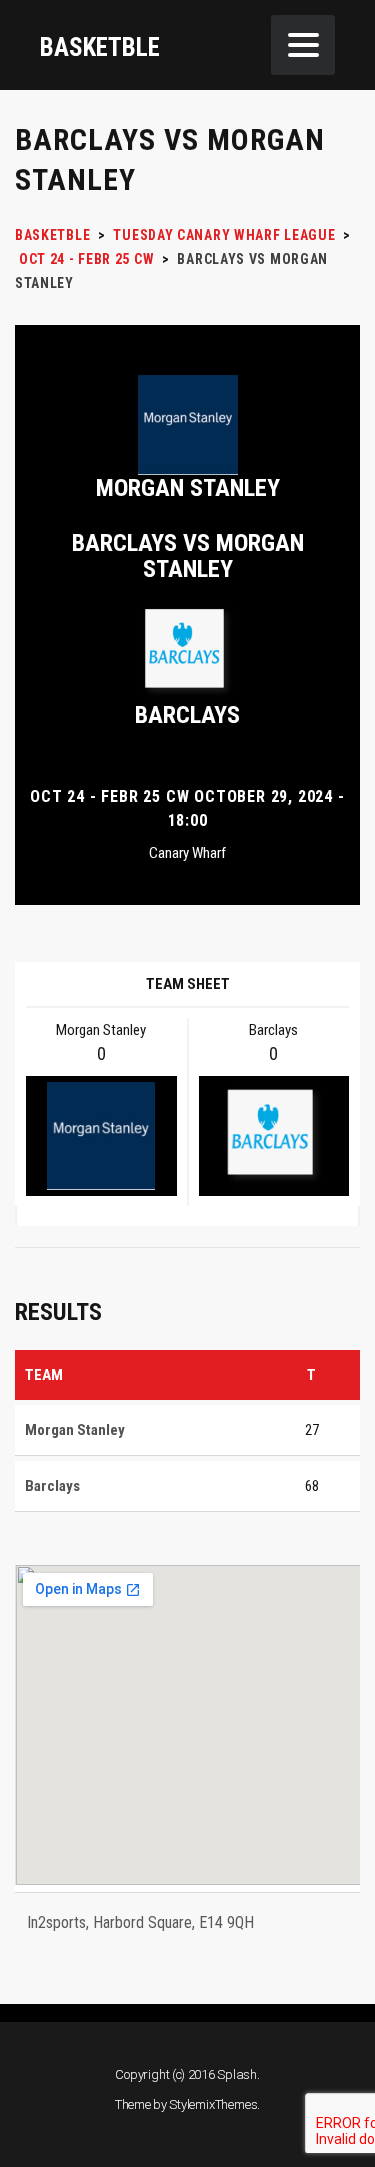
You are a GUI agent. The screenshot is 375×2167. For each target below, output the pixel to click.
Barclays (187, 715)
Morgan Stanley (188, 488)
